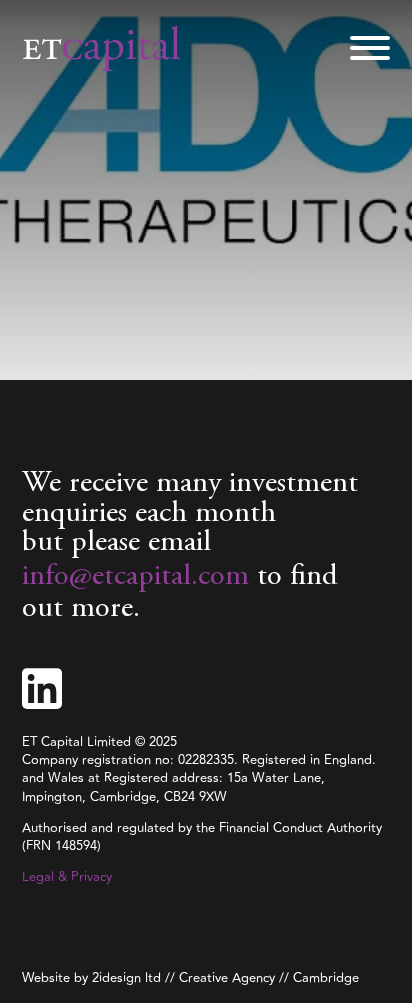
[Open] (370, 48)
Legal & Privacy (67, 877)
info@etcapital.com (135, 577)
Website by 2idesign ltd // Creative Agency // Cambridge (190, 978)
